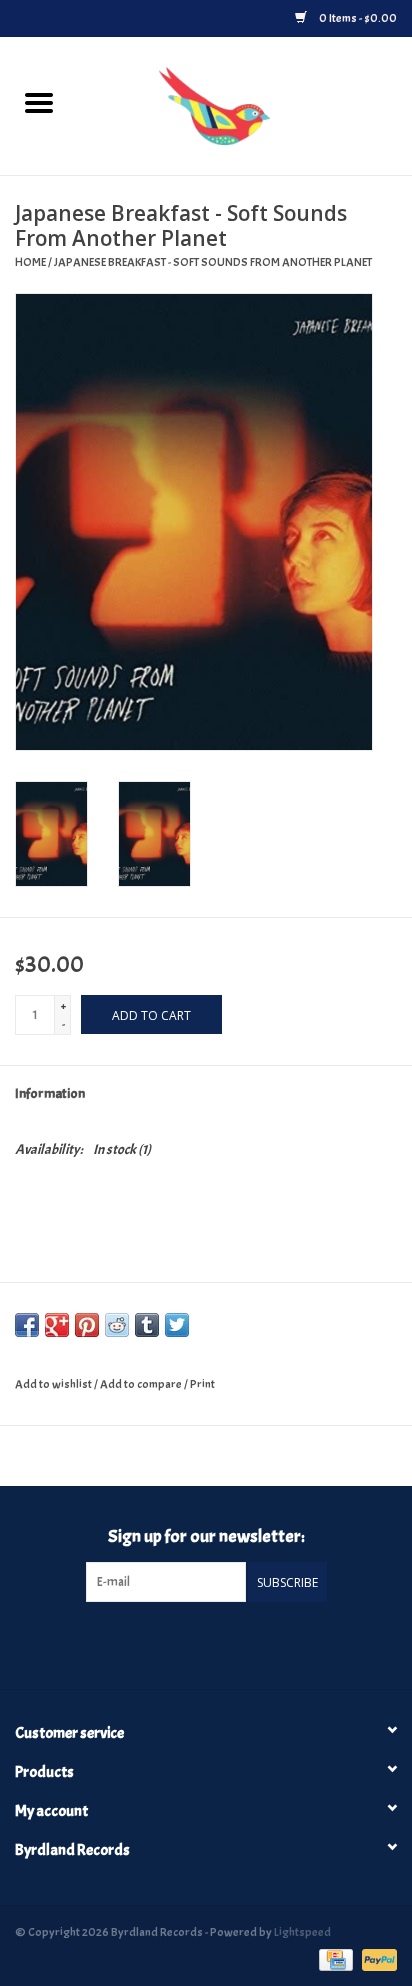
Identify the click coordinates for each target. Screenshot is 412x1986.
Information (50, 1093)
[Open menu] (39, 102)
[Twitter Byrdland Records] (189, 1643)
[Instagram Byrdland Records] (223, 1643)
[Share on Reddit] (117, 1325)
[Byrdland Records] (244, 102)
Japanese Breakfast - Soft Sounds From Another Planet (213, 262)
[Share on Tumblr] (147, 1325)
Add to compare (142, 1384)
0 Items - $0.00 (357, 18)
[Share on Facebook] (27, 1325)
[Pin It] (87, 1325)
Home (30, 262)
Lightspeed (302, 1932)
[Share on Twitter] (177, 1325)
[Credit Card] (333, 1957)
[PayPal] (376, 1957)
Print (202, 1384)
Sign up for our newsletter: (206, 1536)
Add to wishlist (54, 1384)
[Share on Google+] (57, 1325)
